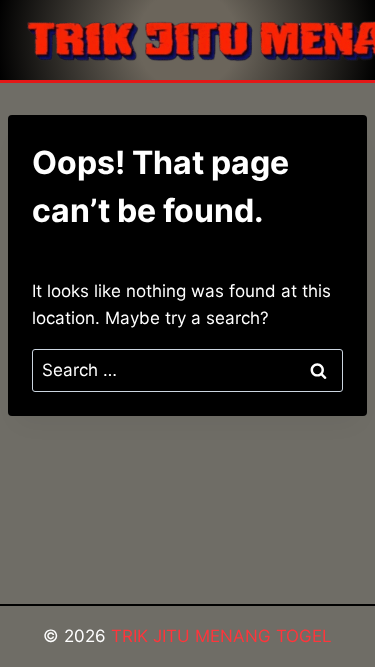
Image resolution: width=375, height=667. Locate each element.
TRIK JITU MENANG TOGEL (221, 636)
